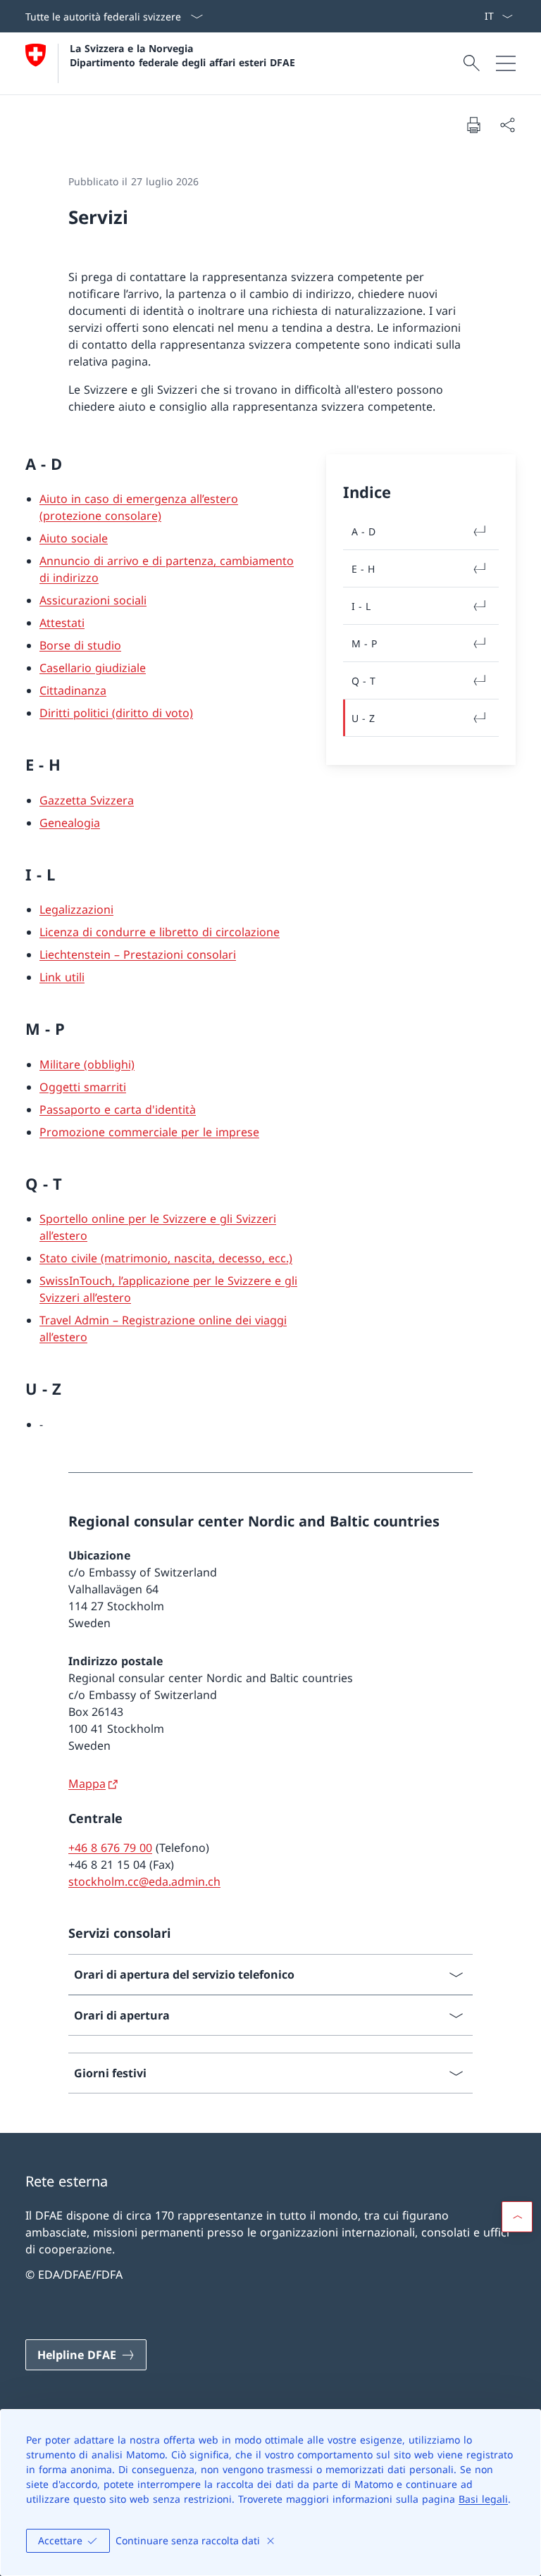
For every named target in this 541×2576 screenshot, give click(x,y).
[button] (517, 2217)
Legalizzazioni (76, 909)
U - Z (363, 718)
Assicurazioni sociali (93, 600)
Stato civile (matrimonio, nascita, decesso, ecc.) (166, 1258)
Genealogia (70, 823)
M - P (364, 643)
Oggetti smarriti (83, 1087)
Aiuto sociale (74, 538)
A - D (363, 531)
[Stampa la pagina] (473, 125)
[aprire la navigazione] (506, 63)
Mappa (87, 1784)
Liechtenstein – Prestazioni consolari (138, 954)
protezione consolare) (102, 516)
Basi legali (483, 2499)
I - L (361, 606)
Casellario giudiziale (93, 668)
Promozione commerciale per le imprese (149, 1132)
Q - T (363, 681)
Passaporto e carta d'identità (118, 1109)
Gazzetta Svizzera (87, 800)
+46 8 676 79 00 (110, 1848)
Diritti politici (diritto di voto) (116, 713)
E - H (363, 569)
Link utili (62, 977)
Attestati (62, 623)
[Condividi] (507, 125)
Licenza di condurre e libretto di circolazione (160, 932)
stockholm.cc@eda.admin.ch (144, 1881)
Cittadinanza (73, 690)
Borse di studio (80, 645)
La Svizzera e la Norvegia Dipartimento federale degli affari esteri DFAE (182, 55)
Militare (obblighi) (87, 1064)
